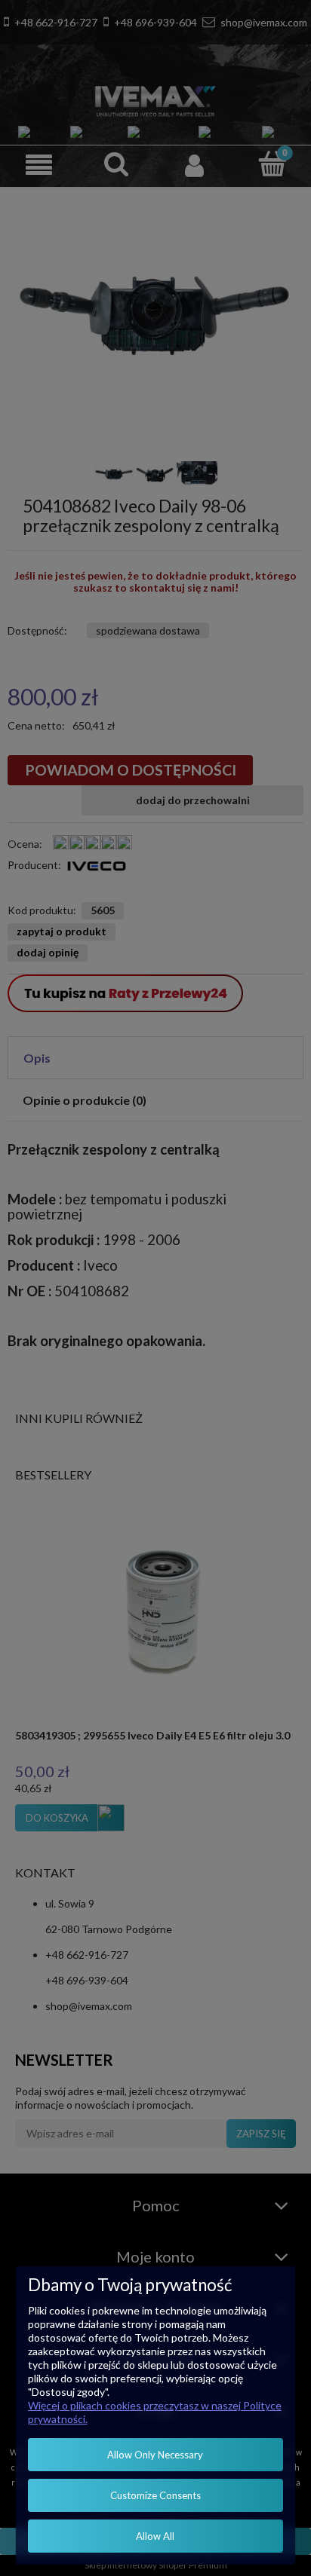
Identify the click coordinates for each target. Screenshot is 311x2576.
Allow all (155, 2536)
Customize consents (155, 2495)
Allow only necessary (155, 2455)
